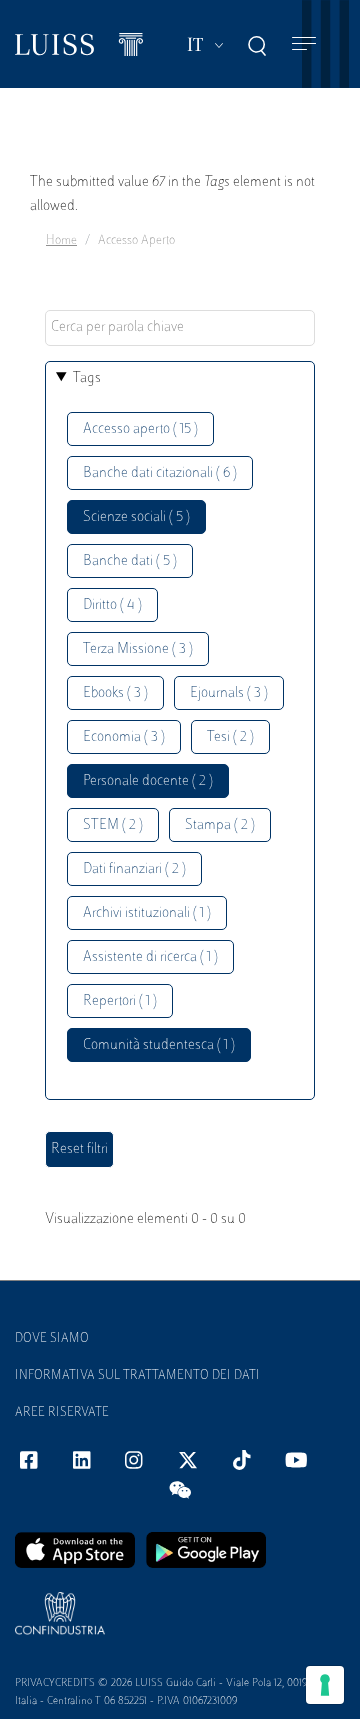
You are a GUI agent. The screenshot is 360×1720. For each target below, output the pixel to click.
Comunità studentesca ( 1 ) (159, 1045)
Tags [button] (87, 378)
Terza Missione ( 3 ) (138, 649)
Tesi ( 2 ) (230, 737)
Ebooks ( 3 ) (115, 693)
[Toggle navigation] (304, 44)
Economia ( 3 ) (124, 737)
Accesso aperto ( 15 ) (140, 429)
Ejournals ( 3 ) (229, 693)
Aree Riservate (62, 1413)
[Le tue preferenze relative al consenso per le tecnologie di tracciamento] (325, 1685)
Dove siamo (52, 1339)
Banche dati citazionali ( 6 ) (160, 473)
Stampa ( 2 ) (220, 825)
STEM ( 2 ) (113, 825)
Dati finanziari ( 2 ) (134, 869)
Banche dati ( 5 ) (130, 561)
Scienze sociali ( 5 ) (136, 517)
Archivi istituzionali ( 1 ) (147, 913)
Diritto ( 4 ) (112, 605)
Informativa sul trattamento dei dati (137, 1376)
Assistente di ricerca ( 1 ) (150, 957)
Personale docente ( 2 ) (148, 781)
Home (61, 241)
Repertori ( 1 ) (120, 1001)
